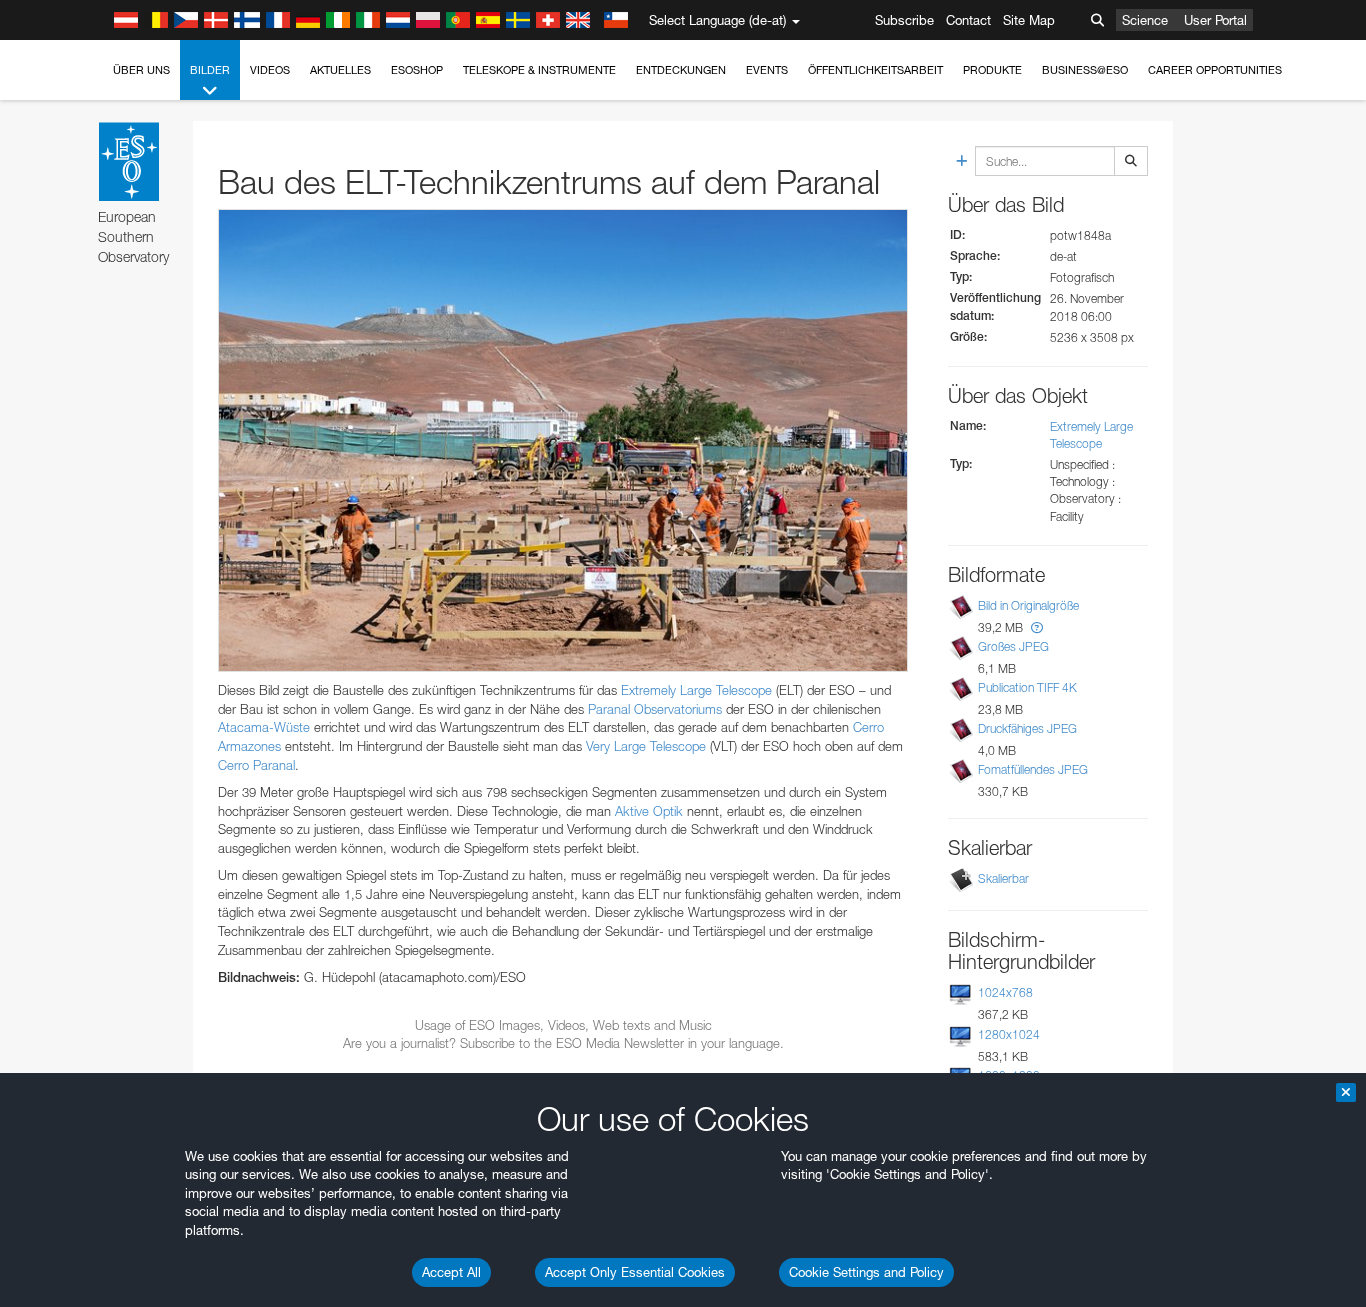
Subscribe (904, 20)
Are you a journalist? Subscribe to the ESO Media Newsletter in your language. (563, 1043)
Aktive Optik (649, 811)
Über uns (141, 70)
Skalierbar (1003, 878)
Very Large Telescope (646, 746)
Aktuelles (340, 70)
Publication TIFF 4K (1027, 687)
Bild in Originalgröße (1028, 605)
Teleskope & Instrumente (539, 70)
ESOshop (417, 70)
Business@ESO (1085, 70)
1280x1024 (1009, 1034)
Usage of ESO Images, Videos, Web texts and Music (563, 1025)
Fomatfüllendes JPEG (1033, 769)
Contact (968, 20)
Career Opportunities (1215, 70)
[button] (1037, 627)
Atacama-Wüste (264, 727)
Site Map (1029, 20)
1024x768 (1005, 992)
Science (1145, 20)
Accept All (451, 1272)
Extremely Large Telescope (696, 690)
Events (767, 70)
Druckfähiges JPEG (1027, 728)
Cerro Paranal (256, 765)
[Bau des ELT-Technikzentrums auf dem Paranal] (563, 440)
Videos (270, 70)
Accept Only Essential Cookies (635, 1272)
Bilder (210, 70)
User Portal (1215, 20)
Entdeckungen (681, 70)
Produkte (992, 70)
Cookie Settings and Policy (866, 1272)
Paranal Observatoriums (655, 709)
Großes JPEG (1013, 646)
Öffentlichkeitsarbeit (875, 70)
